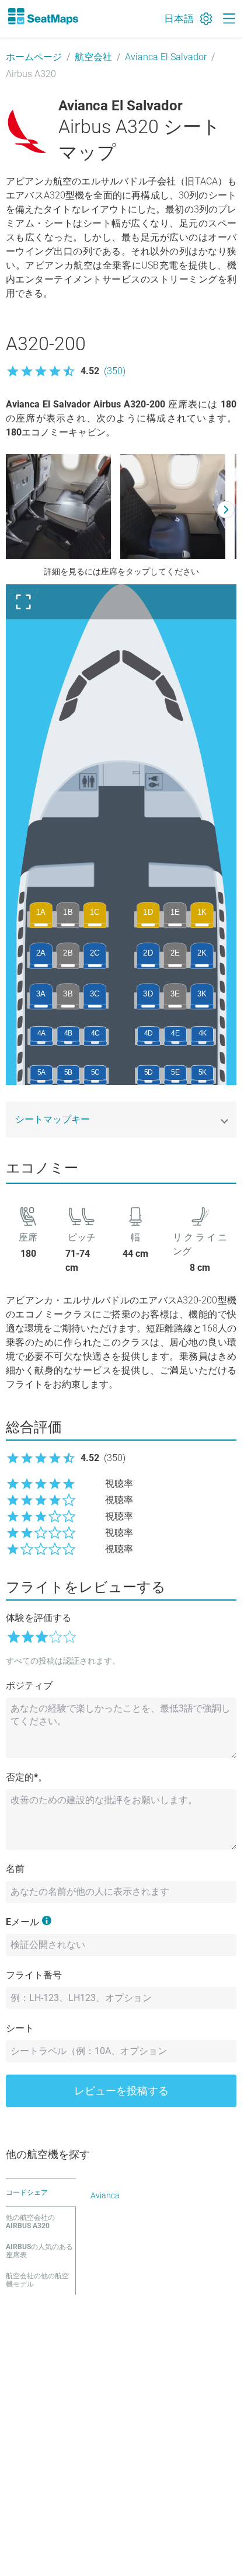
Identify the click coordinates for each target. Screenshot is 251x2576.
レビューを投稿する (121, 2091)
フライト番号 (34, 1975)
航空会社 (93, 57)
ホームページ (34, 57)
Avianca (105, 2195)
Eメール (22, 1922)
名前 (15, 1869)
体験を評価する (39, 1618)
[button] (66, 371)
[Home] (43, 16)
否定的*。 (27, 1777)
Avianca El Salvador (166, 57)
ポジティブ (29, 1686)
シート (20, 2028)
